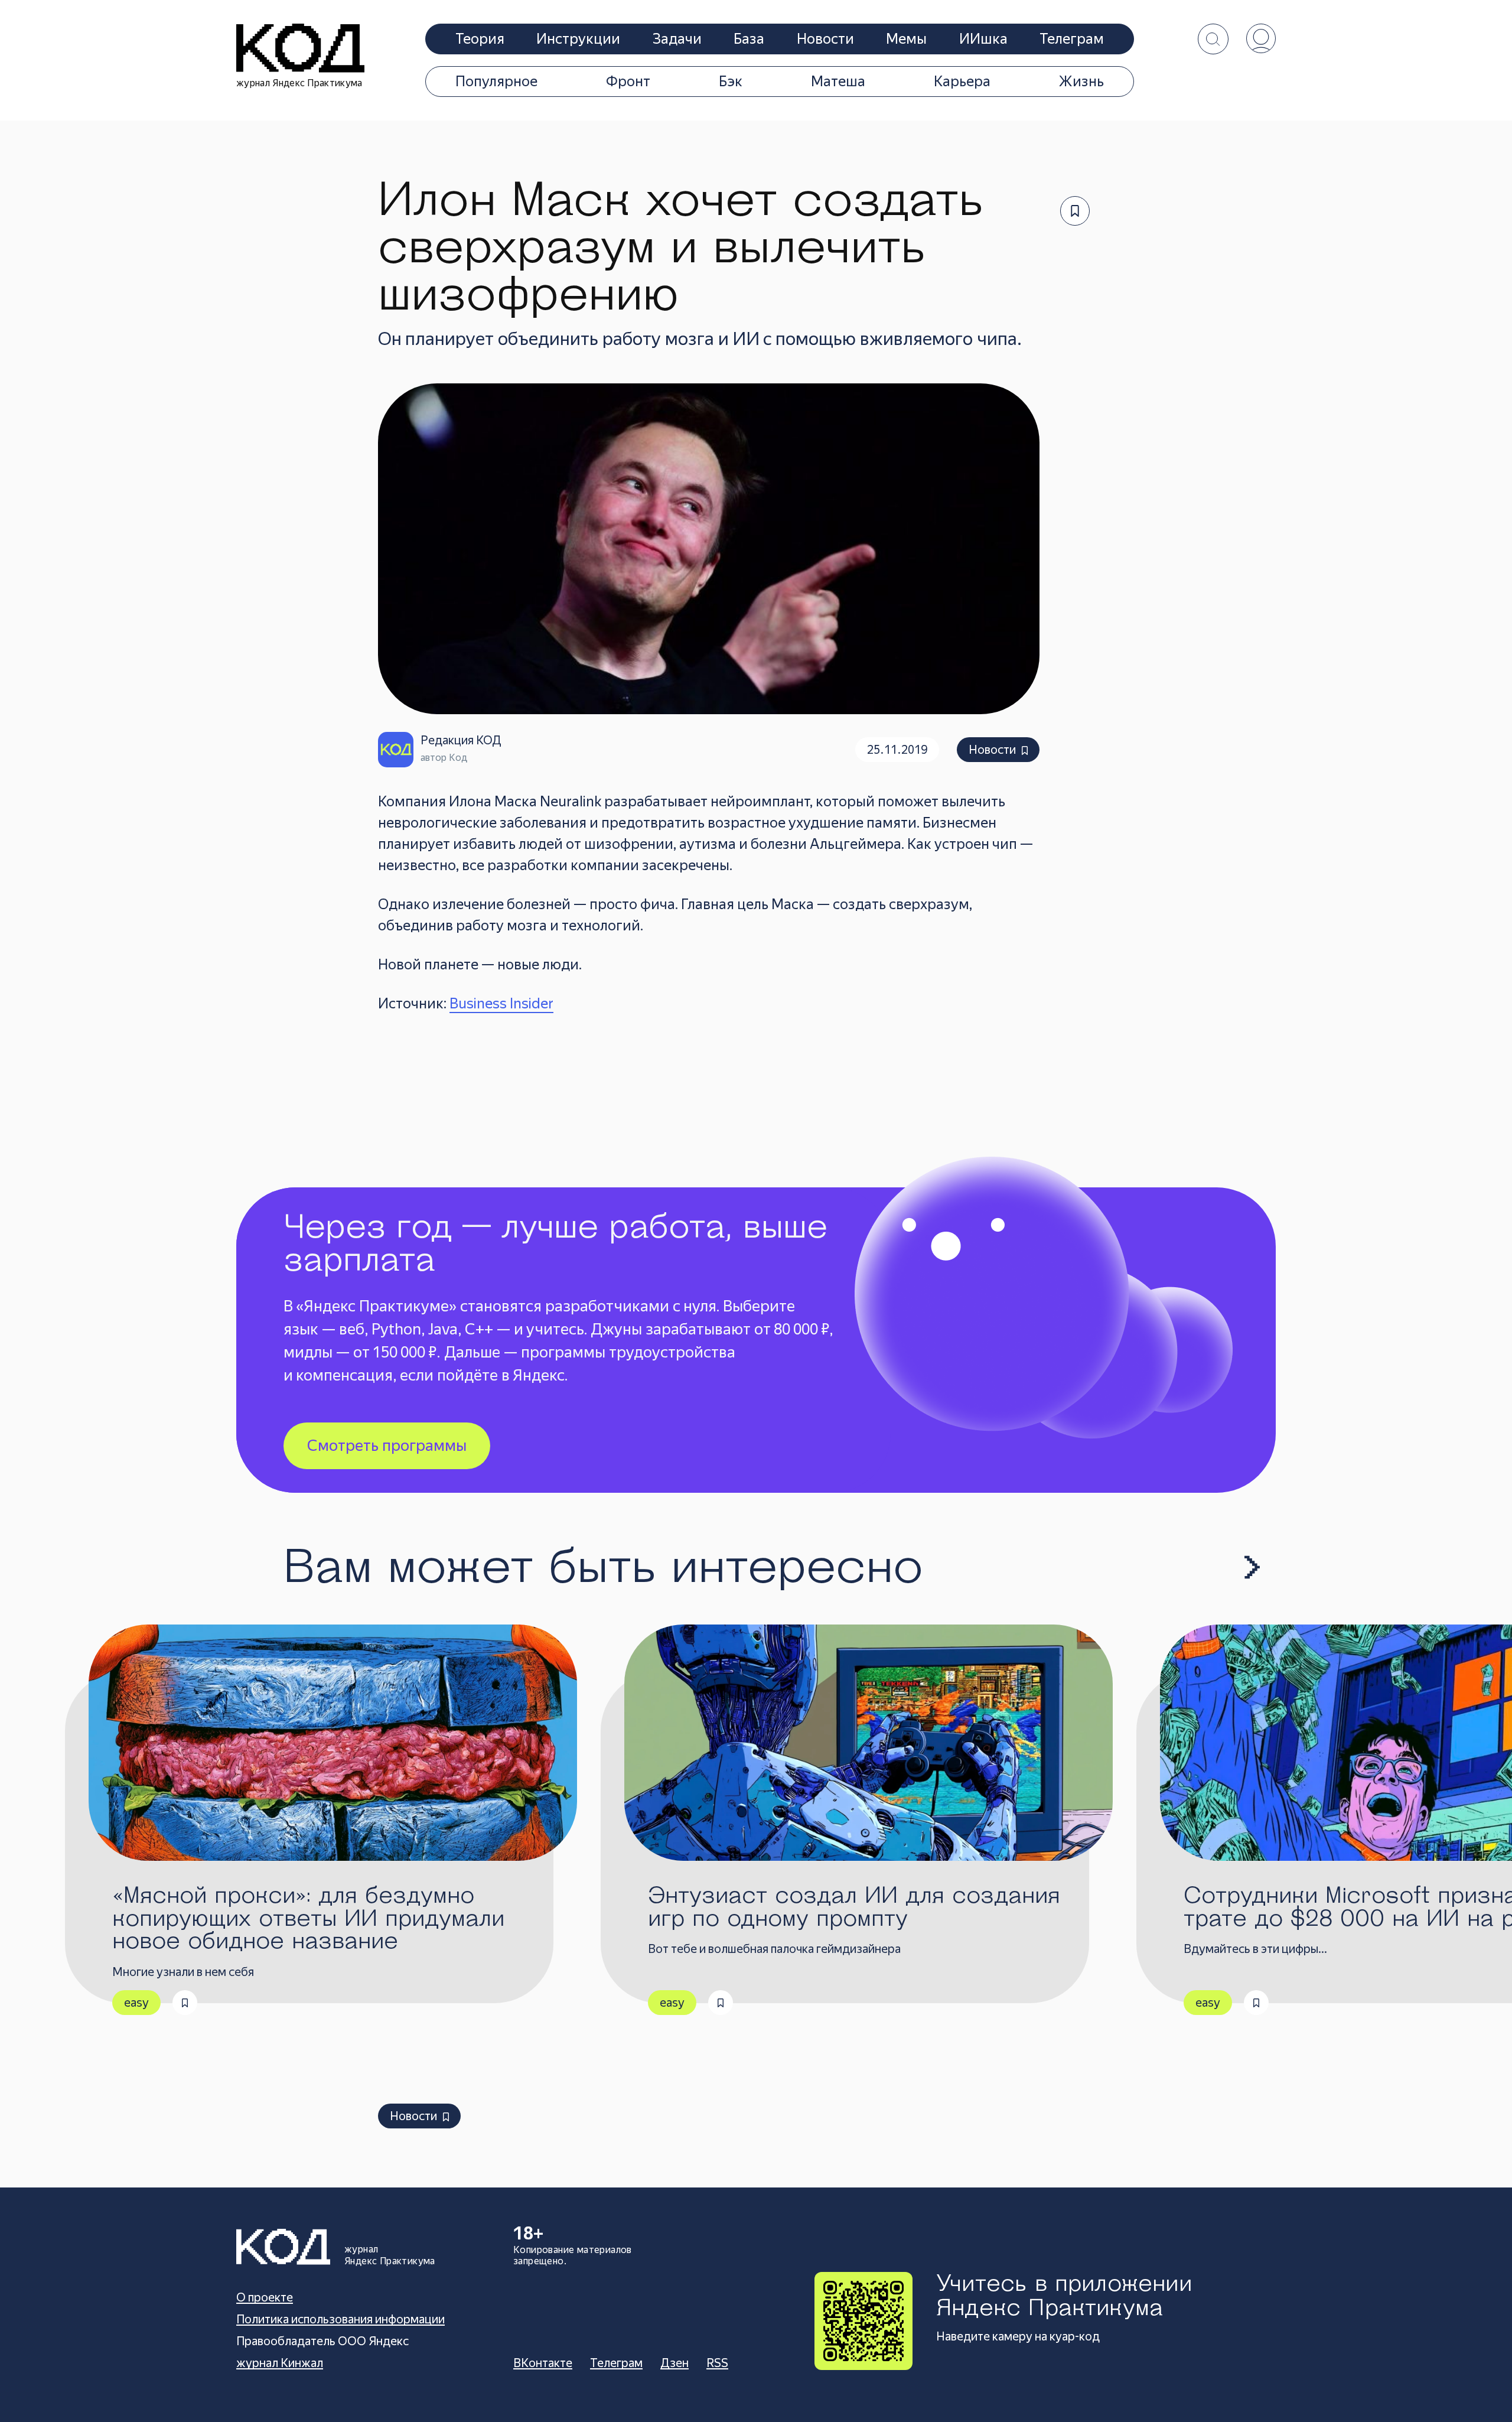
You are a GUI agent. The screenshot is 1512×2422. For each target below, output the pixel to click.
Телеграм (1072, 39)
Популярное (496, 82)
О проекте (265, 2297)
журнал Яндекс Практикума (299, 83)
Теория (480, 39)
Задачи (677, 39)
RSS (717, 2363)
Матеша (838, 82)
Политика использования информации (340, 2319)
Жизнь (1081, 82)
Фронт (628, 82)
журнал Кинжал (280, 2363)
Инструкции (578, 39)
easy (136, 2003)
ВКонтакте (543, 2363)
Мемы (906, 39)
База (749, 39)
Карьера (962, 82)
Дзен (674, 2363)
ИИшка (983, 39)
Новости (825, 39)
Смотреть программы (387, 1446)
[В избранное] (1075, 211)
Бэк (731, 82)
